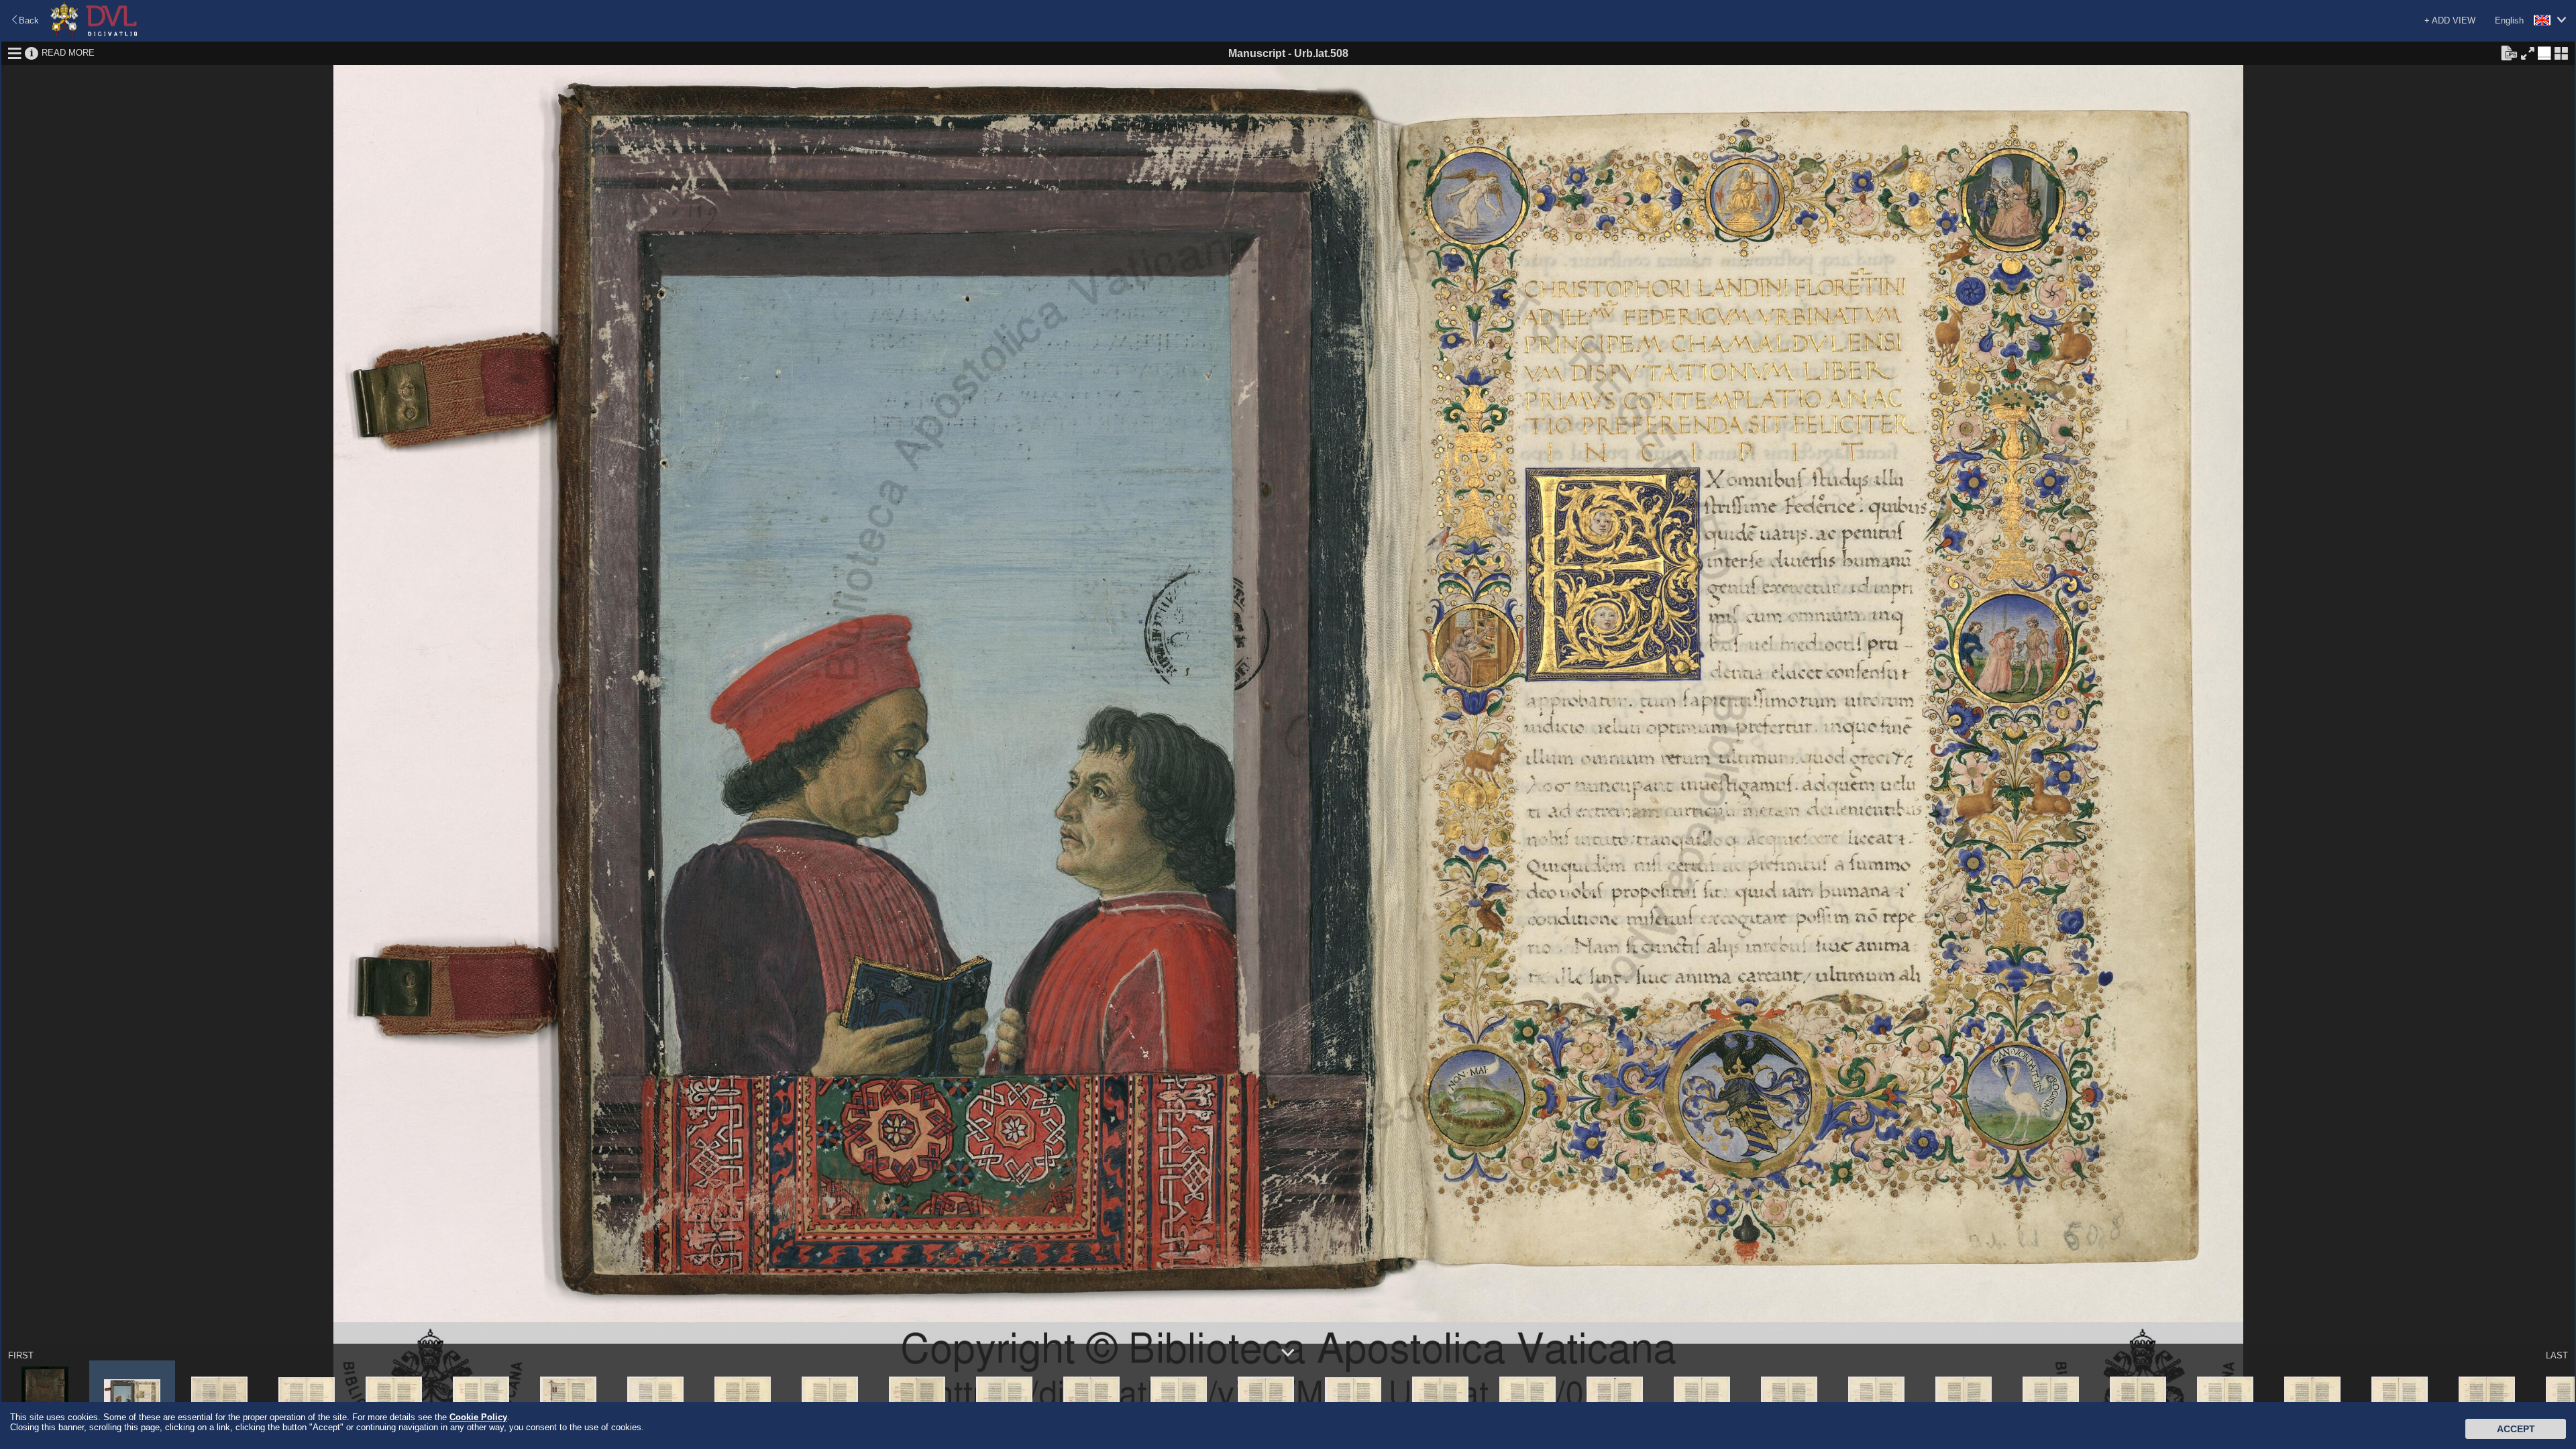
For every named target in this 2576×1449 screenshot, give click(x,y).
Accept (2516, 1429)
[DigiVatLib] (94, 34)
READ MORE (68, 53)
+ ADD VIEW (2450, 20)
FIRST (21, 1355)
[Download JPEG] (2509, 52)
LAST (2557, 1355)
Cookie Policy (478, 1417)
